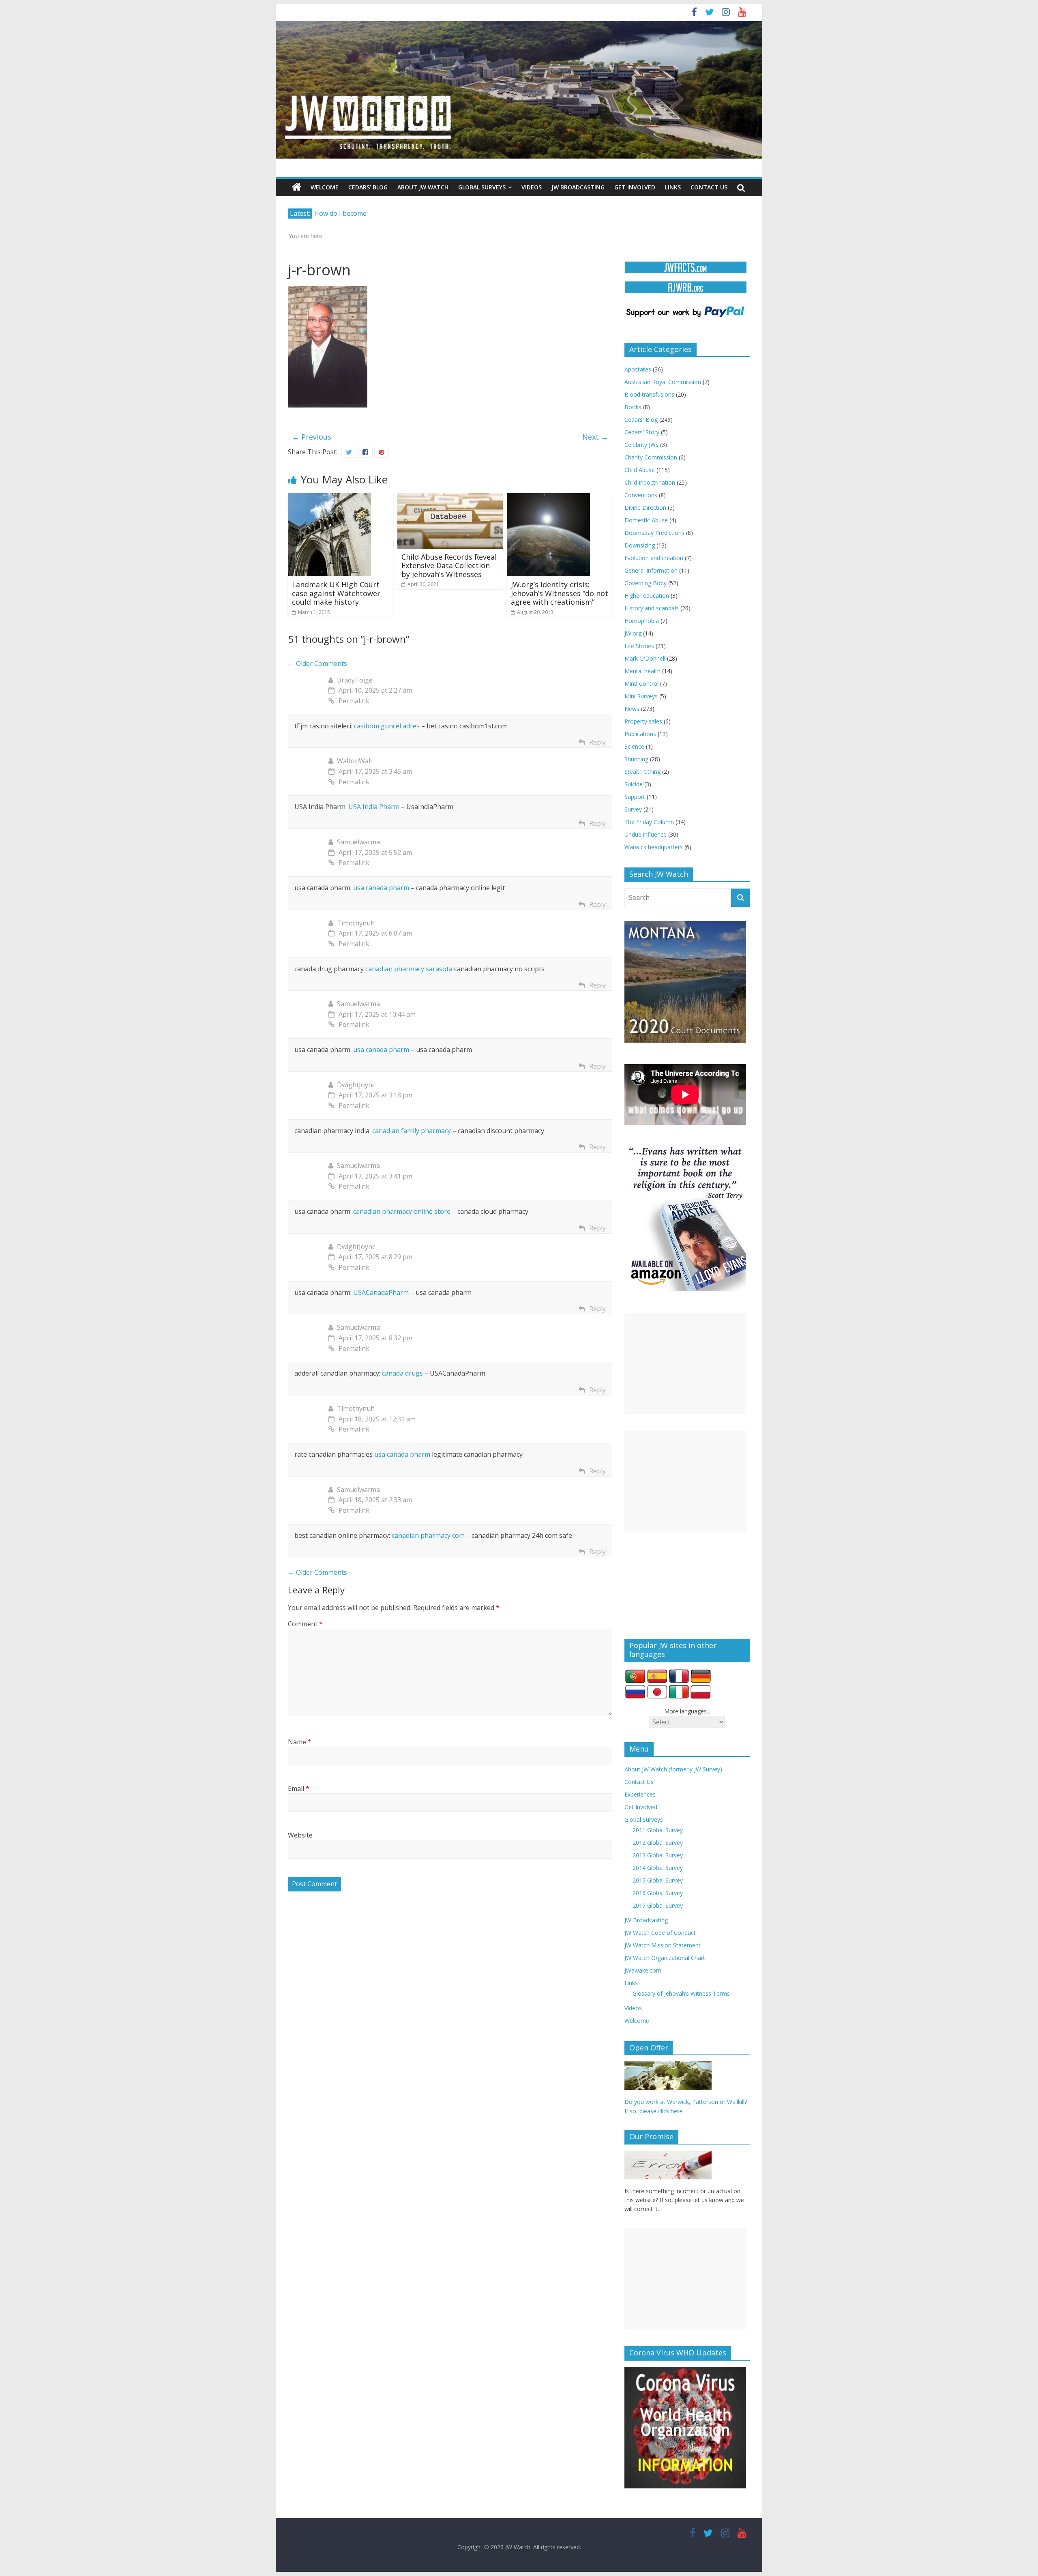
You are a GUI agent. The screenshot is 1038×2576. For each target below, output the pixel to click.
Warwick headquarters (654, 847)
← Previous (312, 437)
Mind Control (641, 684)
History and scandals (652, 608)
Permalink (354, 701)
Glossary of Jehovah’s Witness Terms (681, 1993)
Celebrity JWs (641, 445)
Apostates (638, 369)
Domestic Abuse (646, 520)
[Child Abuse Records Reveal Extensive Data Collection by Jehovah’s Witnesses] (450, 498)
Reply (597, 742)
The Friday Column (649, 822)
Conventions (641, 495)
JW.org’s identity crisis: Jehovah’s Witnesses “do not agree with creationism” (560, 593)
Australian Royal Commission (663, 382)
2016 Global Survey (658, 1893)
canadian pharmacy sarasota (409, 969)
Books (633, 407)
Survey (633, 809)
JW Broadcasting (578, 187)
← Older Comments (317, 663)
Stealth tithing (642, 772)
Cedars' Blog (641, 420)
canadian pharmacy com (428, 1535)
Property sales (643, 721)
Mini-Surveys (641, 696)
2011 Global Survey (658, 1830)
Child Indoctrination (650, 482)
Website (300, 1835)
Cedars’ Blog (368, 187)
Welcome (325, 187)
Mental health (642, 671)
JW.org (633, 633)
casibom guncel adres (387, 726)
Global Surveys (482, 187)
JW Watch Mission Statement (663, 1945)
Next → (595, 437)
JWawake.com (643, 1970)
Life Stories (639, 646)
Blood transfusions (649, 394)
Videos (532, 187)
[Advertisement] (685, 1363)
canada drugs (402, 1373)
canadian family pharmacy (412, 1131)
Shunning (636, 759)
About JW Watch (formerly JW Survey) (673, 1769)
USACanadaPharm (381, 1292)
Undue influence (646, 834)
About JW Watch (423, 187)
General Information (651, 570)
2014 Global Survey (658, 1868)
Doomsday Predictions (654, 533)
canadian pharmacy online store (402, 1211)
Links (673, 187)
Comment (305, 1624)
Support (635, 797)
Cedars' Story (642, 432)
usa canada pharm (381, 888)
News (632, 709)
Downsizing (640, 545)
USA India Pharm (374, 807)
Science (634, 746)
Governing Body (646, 583)
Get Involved (635, 187)
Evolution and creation (654, 558)
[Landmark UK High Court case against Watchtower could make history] (329, 498)
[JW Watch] (519, 24)
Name (300, 1742)
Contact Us (709, 187)
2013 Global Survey (658, 1855)
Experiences (640, 1794)
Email (299, 1788)
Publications (640, 734)
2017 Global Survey (658, 1905)
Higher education (647, 596)
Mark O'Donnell (645, 658)
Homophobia (642, 621)
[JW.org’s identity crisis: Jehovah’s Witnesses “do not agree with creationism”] (548, 498)
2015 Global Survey (658, 1880)
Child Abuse (640, 470)
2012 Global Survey (658, 1843)
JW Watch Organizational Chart (665, 1958)
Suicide (634, 784)
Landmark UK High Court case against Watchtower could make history (336, 593)
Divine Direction (645, 508)
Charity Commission (651, 457)
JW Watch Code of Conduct (660, 1933)
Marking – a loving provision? (359, 213)
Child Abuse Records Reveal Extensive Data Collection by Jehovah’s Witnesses (449, 566)
